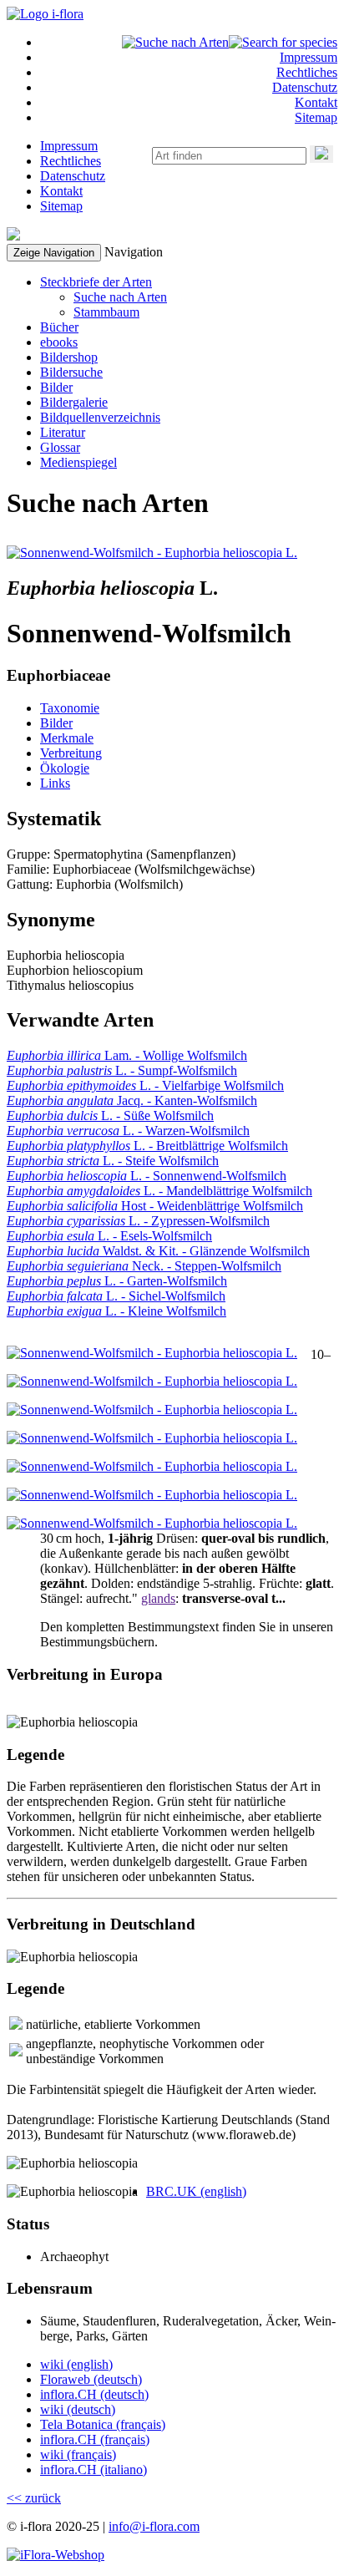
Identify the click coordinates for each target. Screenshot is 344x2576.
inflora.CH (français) (95, 2439)
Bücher (59, 327)
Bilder (56, 387)
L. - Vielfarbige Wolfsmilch (145, 1085)
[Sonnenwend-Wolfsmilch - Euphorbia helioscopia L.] (152, 553)
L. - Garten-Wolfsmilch (117, 1281)
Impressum (309, 57)
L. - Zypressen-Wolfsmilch (138, 1221)
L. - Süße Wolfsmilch (110, 1116)
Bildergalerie (74, 402)
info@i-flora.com (154, 2526)
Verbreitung (71, 753)
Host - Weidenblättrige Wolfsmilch (155, 1206)
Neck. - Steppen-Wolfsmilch (144, 1266)
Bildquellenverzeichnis (100, 417)
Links (55, 783)
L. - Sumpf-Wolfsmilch (122, 1070)
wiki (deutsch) (78, 2409)
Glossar (60, 447)
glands (158, 1598)
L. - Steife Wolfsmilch (113, 1161)
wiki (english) (76, 2364)
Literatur (63, 432)
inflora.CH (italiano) (94, 2470)
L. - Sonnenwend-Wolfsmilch (147, 1176)
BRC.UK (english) (196, 2191)
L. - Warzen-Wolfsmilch (128, 1131)
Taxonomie (70, 708)
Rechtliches (307, 72)
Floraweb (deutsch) (91, 2379)
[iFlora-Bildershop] (56, 2555)
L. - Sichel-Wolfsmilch (116, 1296)
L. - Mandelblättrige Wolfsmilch (159, 1191)
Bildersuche (71, 372)
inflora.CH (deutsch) (94, 2394)
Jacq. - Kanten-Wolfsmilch (132, 1100)
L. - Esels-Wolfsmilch (109, 1236)
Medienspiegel (78, 462)
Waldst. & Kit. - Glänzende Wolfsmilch (158, 1251)
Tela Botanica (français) (103, 2424)
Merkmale (67, 738)
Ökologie (65, 768)
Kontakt (316, 102)
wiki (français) (78, 2454)
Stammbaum (106, 312)
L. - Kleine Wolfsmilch (116, 1311)
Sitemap (316, 117)
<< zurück (34, 2498)
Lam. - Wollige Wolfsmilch (127, 1055)
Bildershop (69, 357)
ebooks (59, 342)
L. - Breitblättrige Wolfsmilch (147, 1146)
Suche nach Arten (120, 297)
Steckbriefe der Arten (96, 282)
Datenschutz (305, 87)
